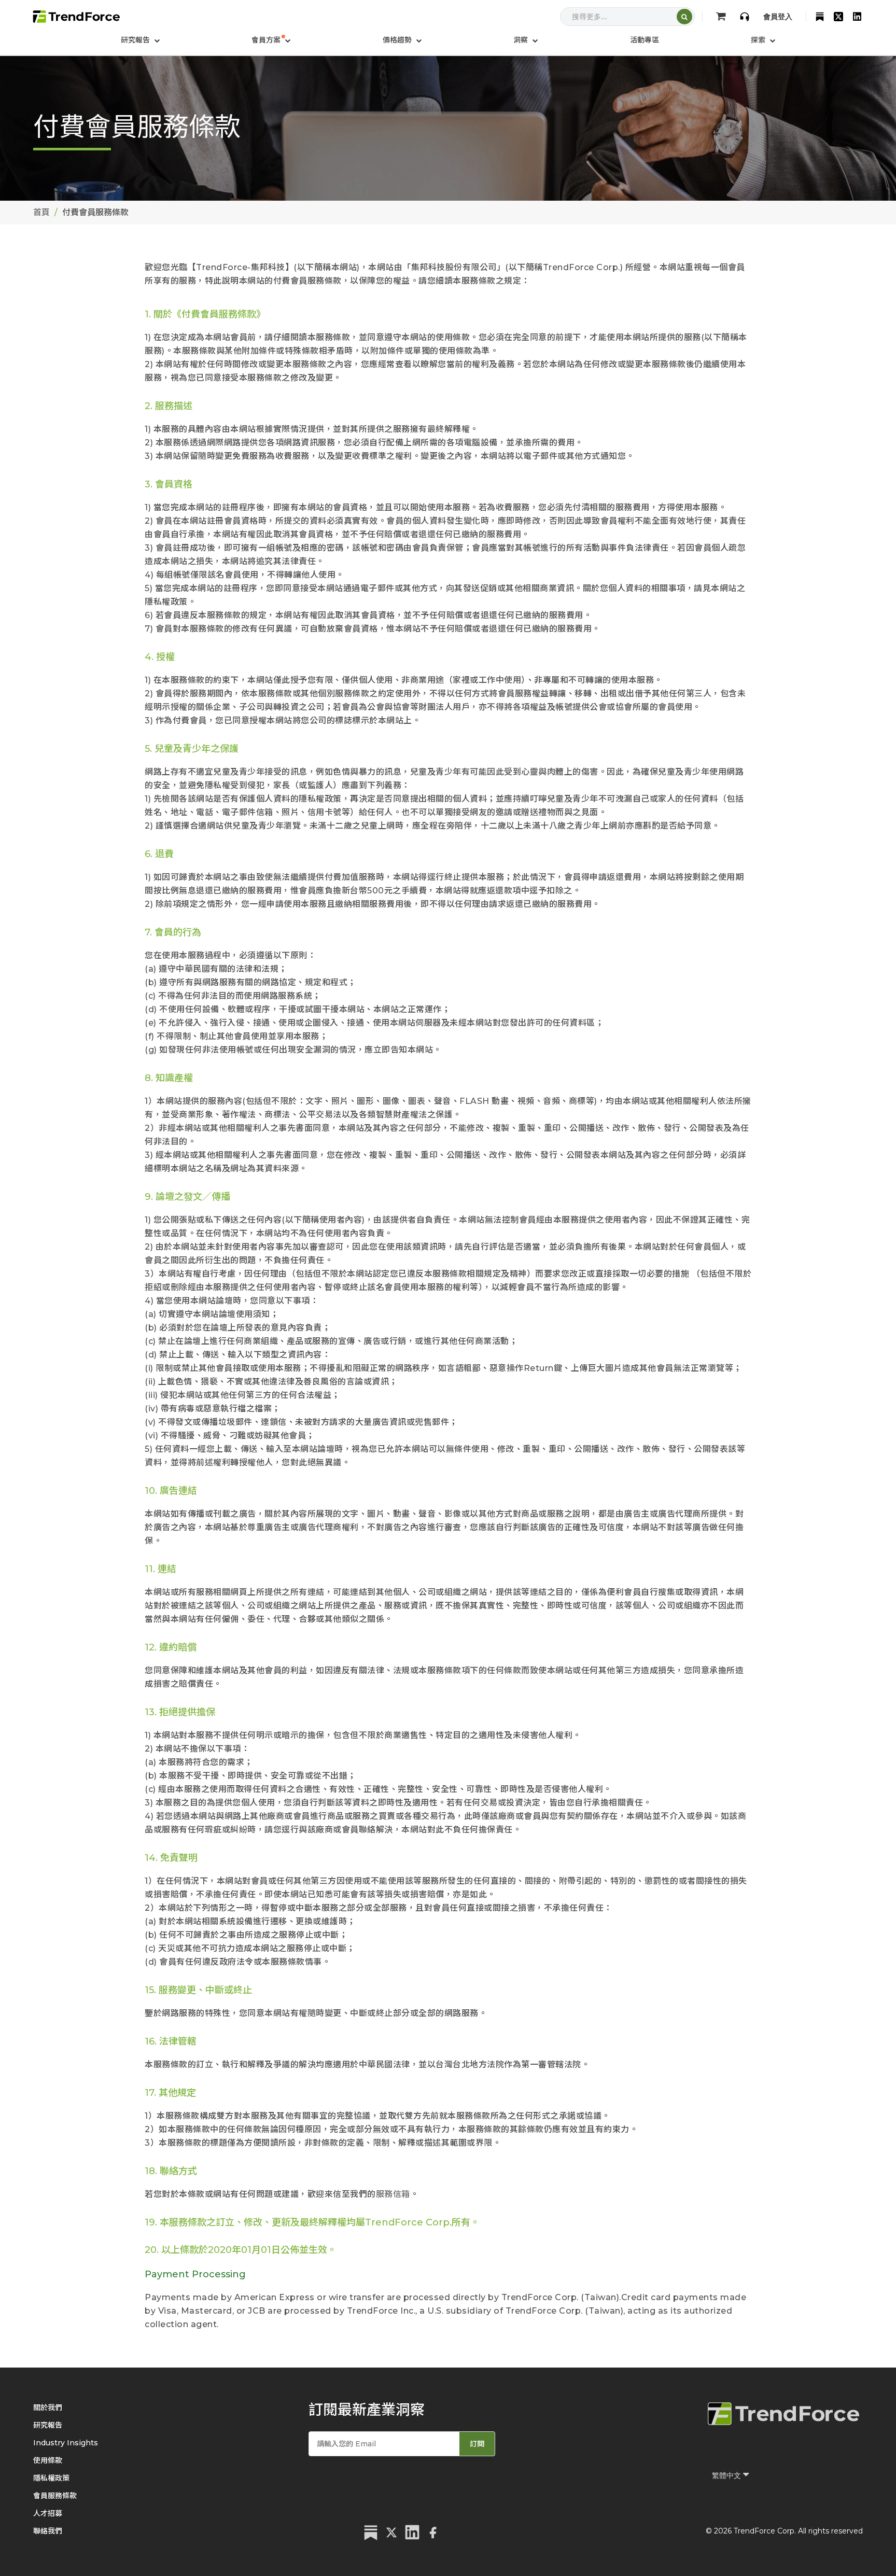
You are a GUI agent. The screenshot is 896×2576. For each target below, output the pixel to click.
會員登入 (778, 17)
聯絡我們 (48, 2531)
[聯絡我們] (745, 17)
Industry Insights (66, 2443)
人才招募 (48, 2513)
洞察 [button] (522, 40)
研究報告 (48, 2425)
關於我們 (48, 2407)
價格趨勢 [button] (398, 40)
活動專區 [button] (645, 40)
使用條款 (48, 2460)
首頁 (41, 212)
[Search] (684, 17)
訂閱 (477, 2444)
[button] (271, 40)
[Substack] (820, 17)
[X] (838, 17)
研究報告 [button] (136, 40)
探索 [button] (759, 40)
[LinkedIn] (857, 17)
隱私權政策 (51, 2478)
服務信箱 (393, 2194)
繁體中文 (727, 2475)
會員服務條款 (55, 2496)
